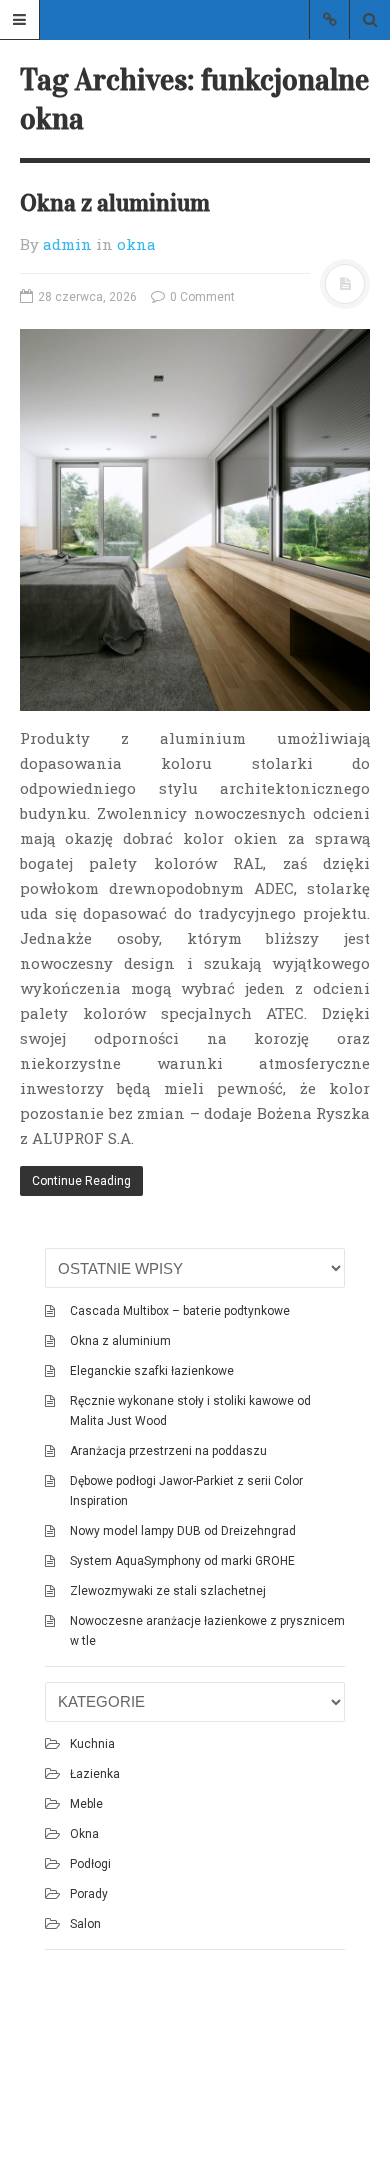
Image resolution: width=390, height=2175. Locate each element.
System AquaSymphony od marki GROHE (182, 1561)
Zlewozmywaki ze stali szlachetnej (168, 1591)
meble (86, 1804)
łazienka (95, 1774)
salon (85, 1924)
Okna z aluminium (115, 203)
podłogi (90, 1864)
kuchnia (92, 1744)
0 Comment (201, 297)
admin (67, 244)
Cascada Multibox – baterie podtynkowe (180, 1311)
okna (136, 244)
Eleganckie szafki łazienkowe (152, 1371)
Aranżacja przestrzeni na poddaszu (168, 1451)
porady (89, 1894)
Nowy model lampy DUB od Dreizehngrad (183, 1531)
